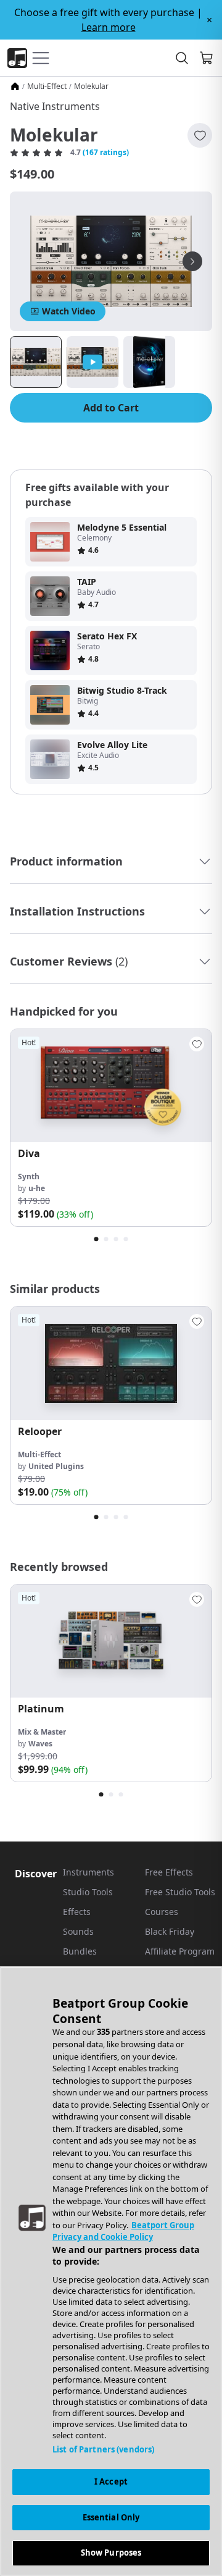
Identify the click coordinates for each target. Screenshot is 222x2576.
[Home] (15, 86)
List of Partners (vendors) (103, 2449)
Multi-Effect (47, 86)
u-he (37, 1188)
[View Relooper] (111, 1363)
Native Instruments (55, 106)
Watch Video (69, 311)
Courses (162, 1912)
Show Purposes (111, 2553)
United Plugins (56, 1466)
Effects (77, 1912)
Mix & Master (42, 1732)
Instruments (88, 1872)
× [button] (209, 20)
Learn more (109, 27)
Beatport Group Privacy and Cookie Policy (123, 2231)
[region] (111, 2271)
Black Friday (170, 1931)
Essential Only (111, 2517)
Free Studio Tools (180, 1892)
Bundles (80, 1951)
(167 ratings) (106, 153)
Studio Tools (88, 1892)
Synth (29, 1176)
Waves (40, 1744)
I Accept (111, 2481)
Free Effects (169, 1872)
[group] (111, 1128)
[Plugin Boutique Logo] (17, 58)
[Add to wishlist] (200, 135)
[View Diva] (111, 1086)
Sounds (78, 1931)
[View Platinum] (111, 1641)
